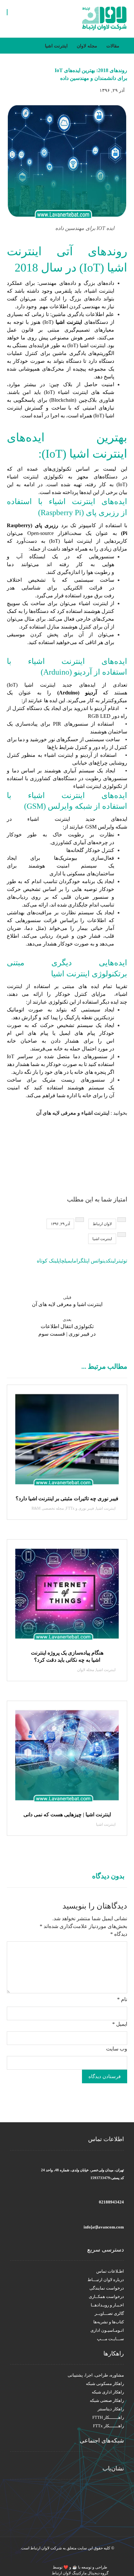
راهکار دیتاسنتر (111, 2409)
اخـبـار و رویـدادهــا (107, 2305)
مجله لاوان (86, 1670)
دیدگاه (119, 1934)
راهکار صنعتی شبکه (107, 2400)
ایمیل (120, 2024)
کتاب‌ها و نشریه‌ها (109, 2322)
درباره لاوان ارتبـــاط (106, 2280)
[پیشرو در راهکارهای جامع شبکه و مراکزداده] (104, 19)
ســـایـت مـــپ (110, 2339)
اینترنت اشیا (69, 322)
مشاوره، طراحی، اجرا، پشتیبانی (96, 2375)
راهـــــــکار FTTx (108, 2426)
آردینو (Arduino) (77, 693)
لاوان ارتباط (102, 1224)
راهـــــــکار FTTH (108, 2417)
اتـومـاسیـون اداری (107, 2330)
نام (122, 1999)
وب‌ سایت (117, 2049)
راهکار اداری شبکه (108, 2392)
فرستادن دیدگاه (105, 2076)
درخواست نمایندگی (107, 2288)
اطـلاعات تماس (110, 2271)
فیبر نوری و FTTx (80, 1508)
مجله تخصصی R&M (48, 1508)
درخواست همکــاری (106, 2297)
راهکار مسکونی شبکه (105, 2384)
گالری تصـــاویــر (109, 2313)
